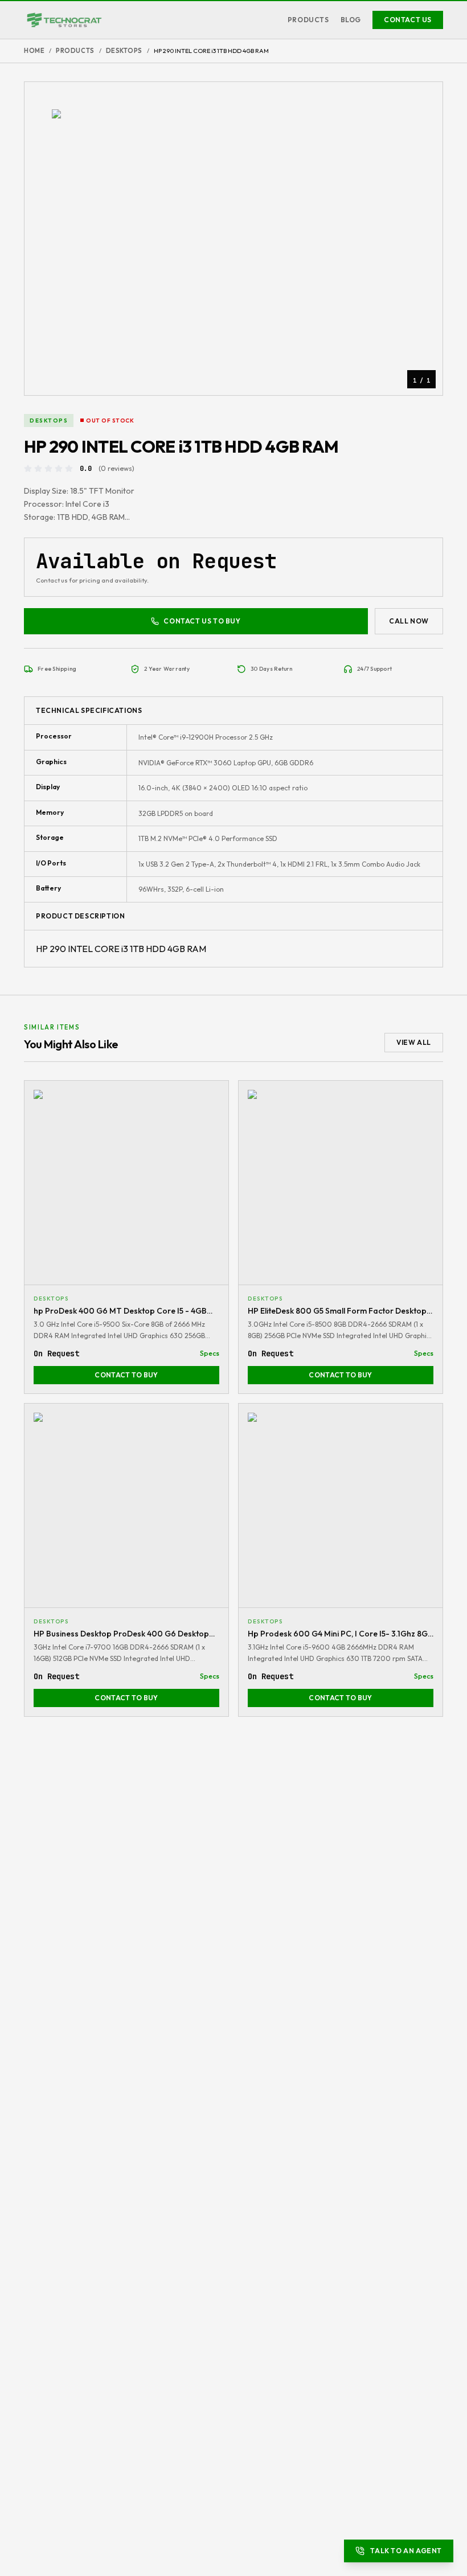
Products (308, 20)
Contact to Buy (126, 1375)
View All (414, 1042)
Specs (210, 1353)
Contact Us (408, 20)
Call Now (409, 621)
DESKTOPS (124, 51)
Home (34, 51)
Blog (351, 20)
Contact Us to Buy (202, 621)
